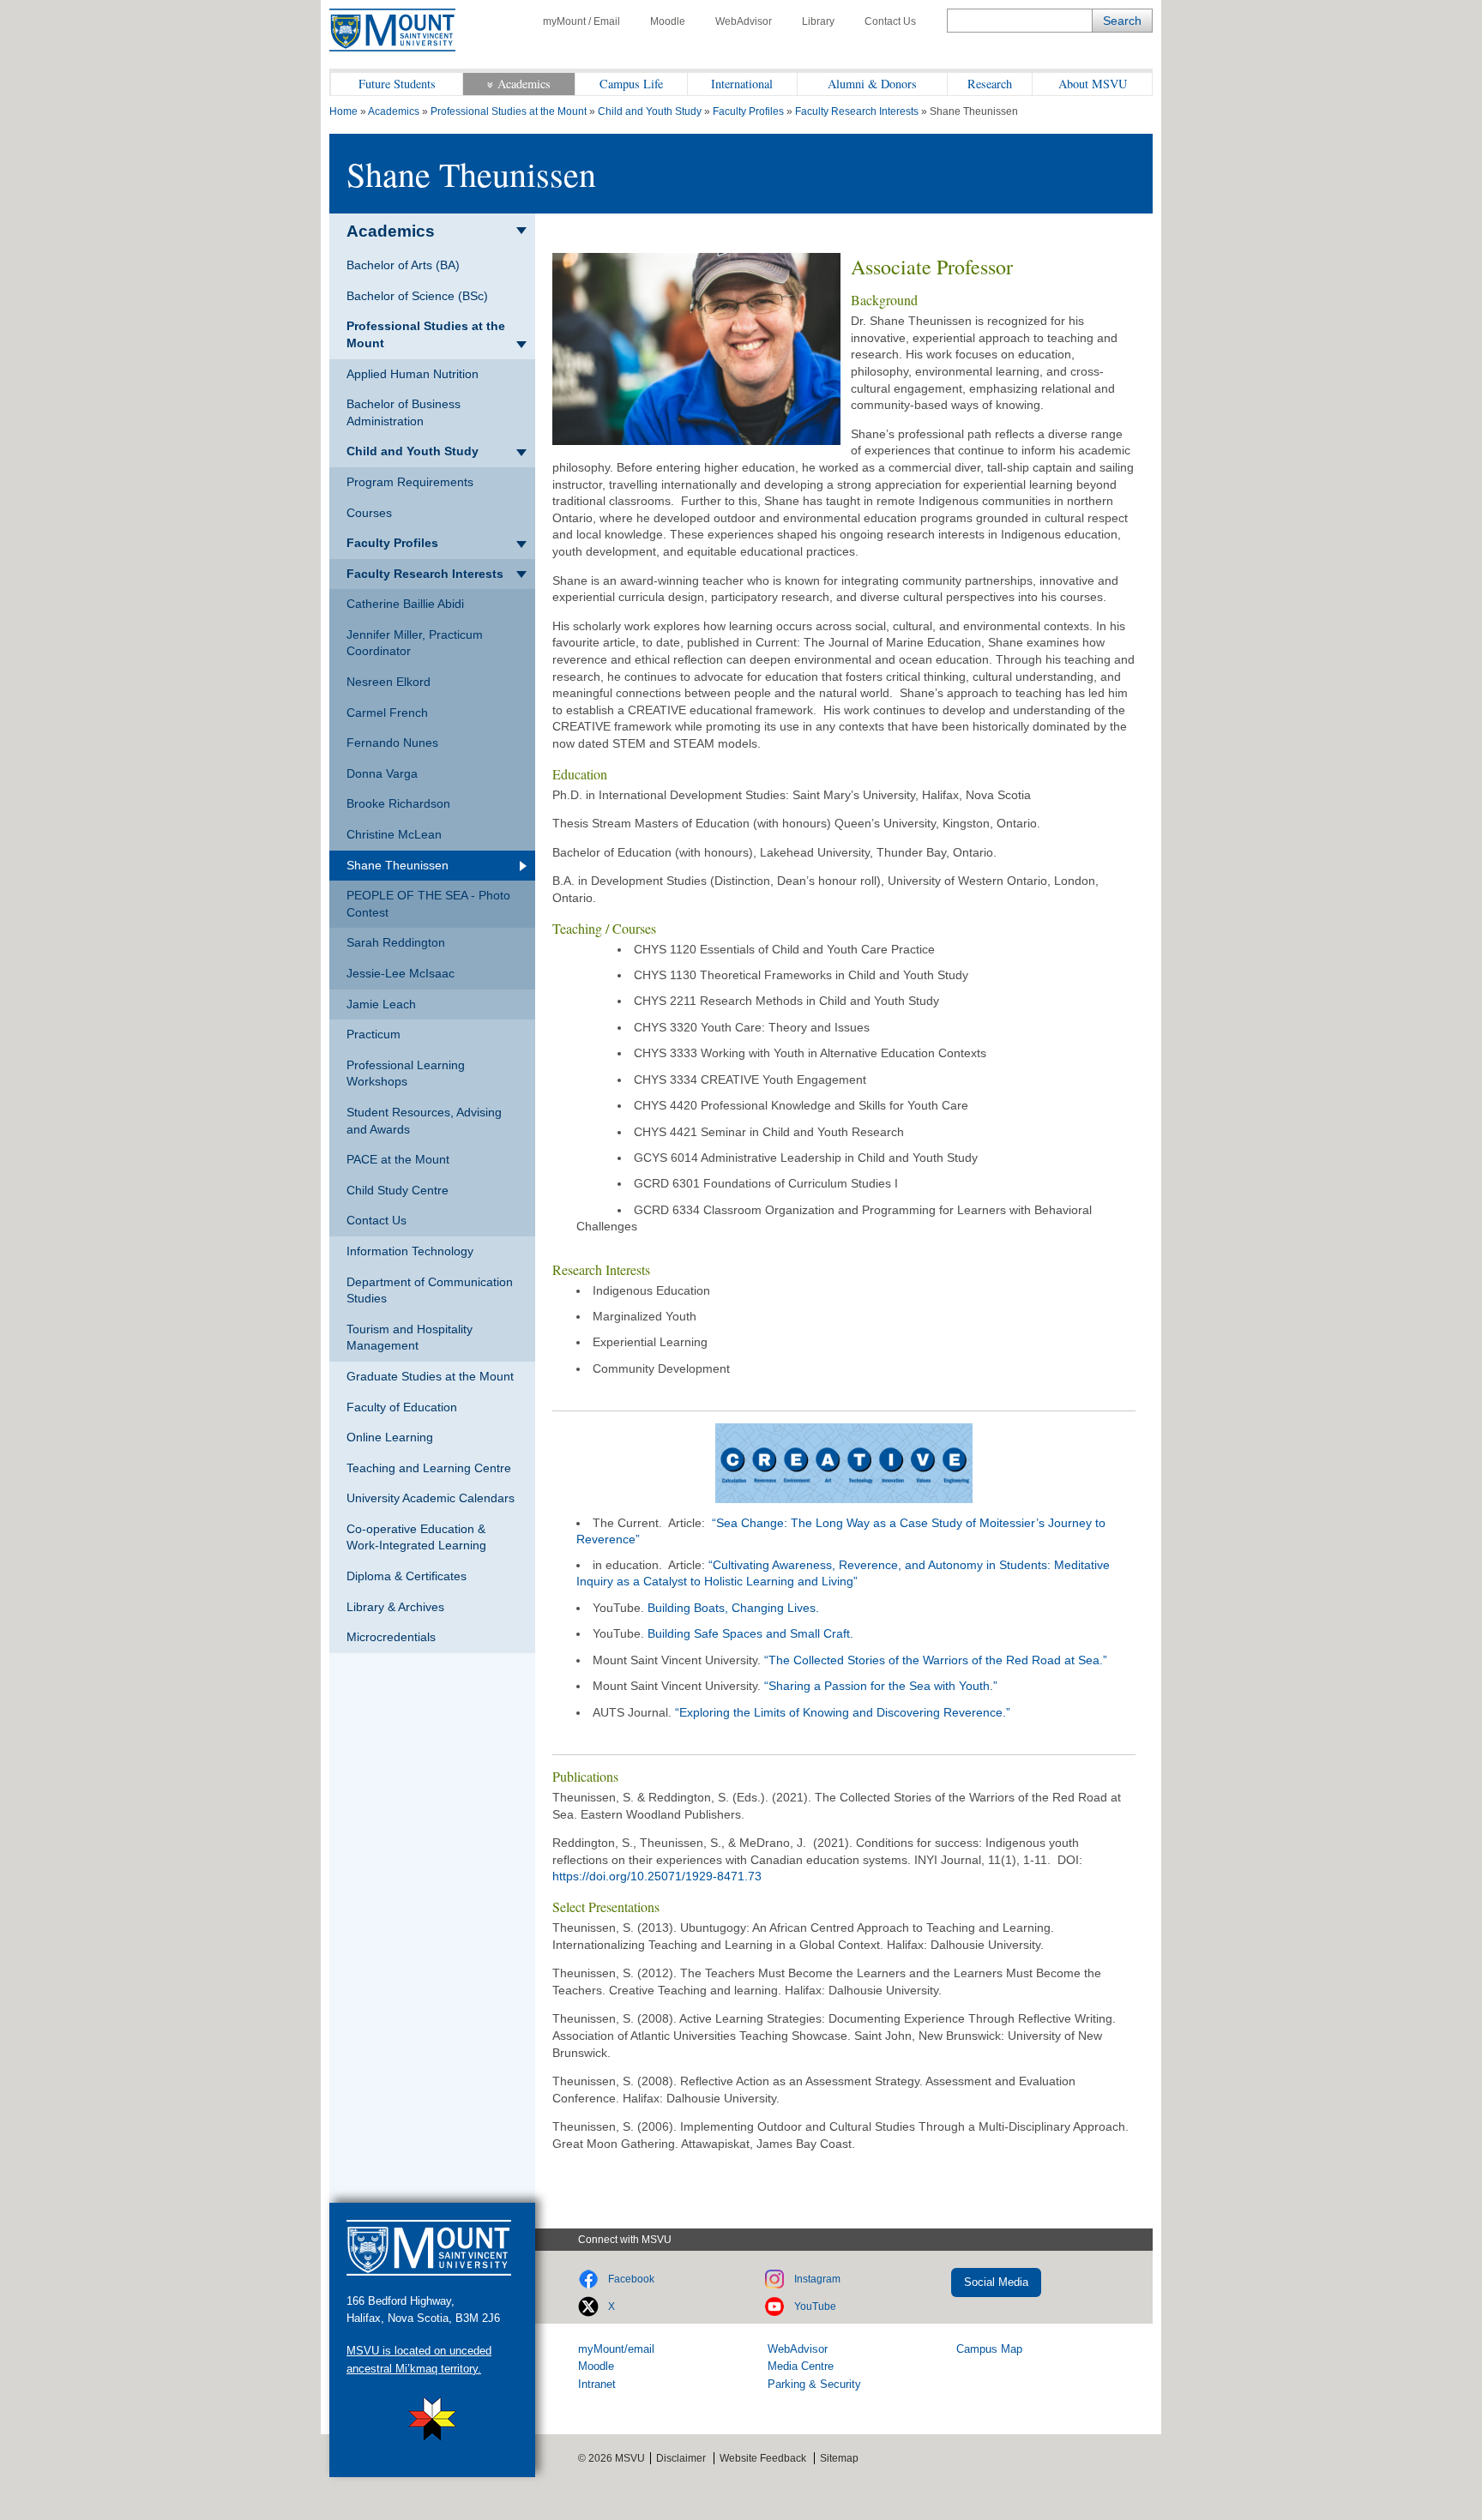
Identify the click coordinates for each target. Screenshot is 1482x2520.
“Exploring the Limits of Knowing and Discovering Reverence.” (843, 1712)
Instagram (817, 2279)
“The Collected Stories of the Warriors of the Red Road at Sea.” (936, 1660)
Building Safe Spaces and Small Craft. (750, 1633)
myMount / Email (581, 21)
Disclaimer (681, 2458)
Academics (524, 84)
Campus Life (631, 84)
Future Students (397, 84)
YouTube (815, 2306)
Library (818, 21)
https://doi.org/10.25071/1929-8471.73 (657, 1876)
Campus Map (989, 2349)
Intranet (597, 2384)
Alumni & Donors (872, 84)
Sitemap (839, 2458)
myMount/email (616, 2349)
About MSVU (1093, 84)
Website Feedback (763, 2458)
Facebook (631, 2279)
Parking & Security (814, 2384)
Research (990, 84)
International (742, 84)
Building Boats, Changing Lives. (733, 1608)
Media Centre (801, 2366)
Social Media (996, 2282)
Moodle (668, 21)
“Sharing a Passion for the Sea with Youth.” (881, 1686)
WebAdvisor (744, 21)
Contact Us (890, 21)
